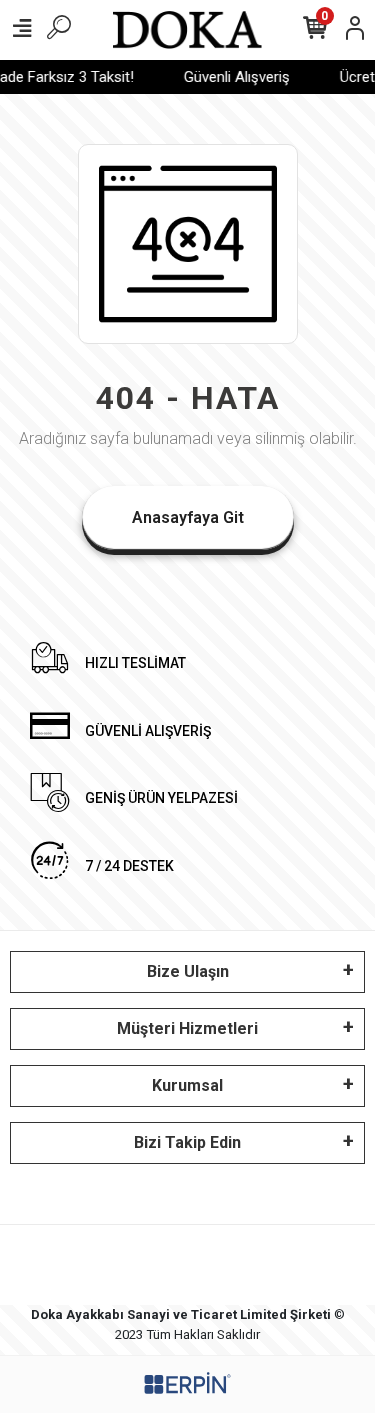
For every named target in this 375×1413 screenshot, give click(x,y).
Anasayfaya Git (188, 517)
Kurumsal (187, 1085)
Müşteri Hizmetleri (187, 1028)
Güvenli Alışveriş (234, 77)
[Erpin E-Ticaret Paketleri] (188, 1383)
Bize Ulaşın (188, 971)
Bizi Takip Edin (187, 1142)
